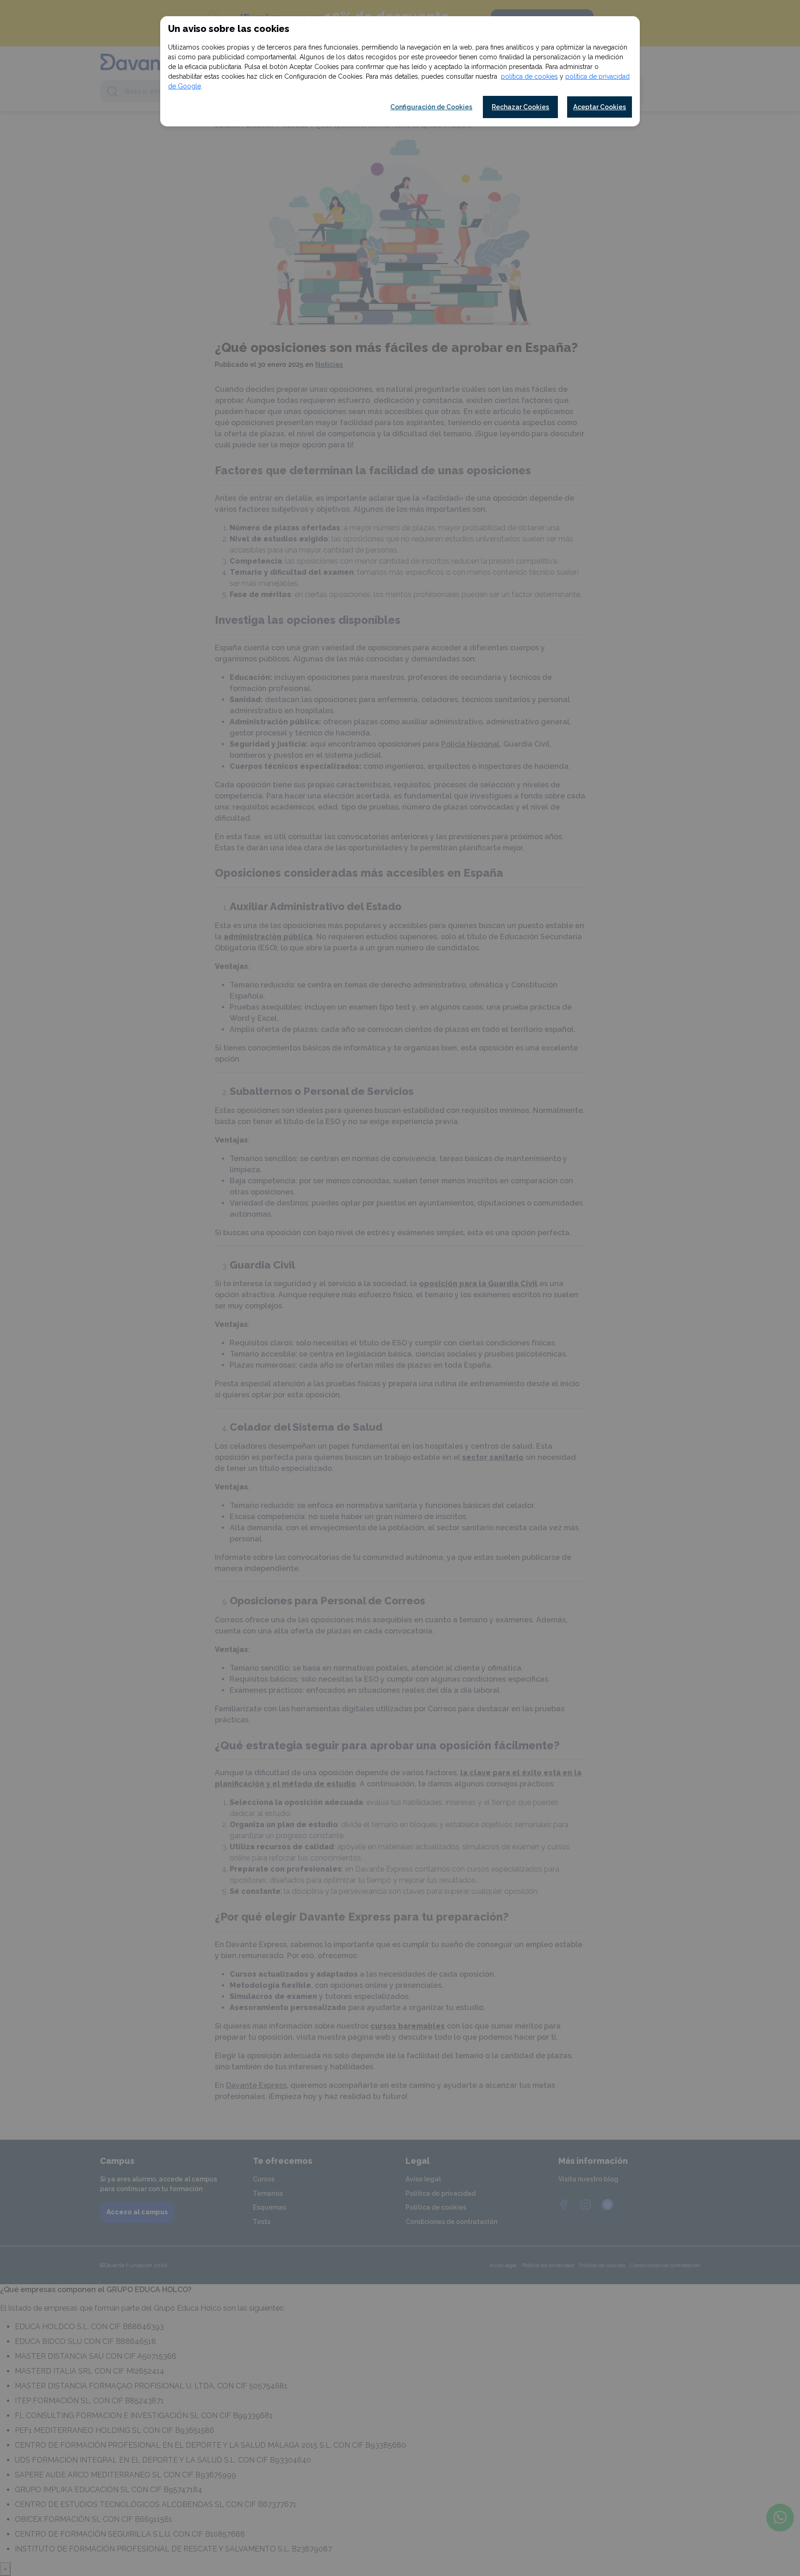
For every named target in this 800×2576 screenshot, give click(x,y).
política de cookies (529, 76)
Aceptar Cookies (600, 107)
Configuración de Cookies (431, 107)
